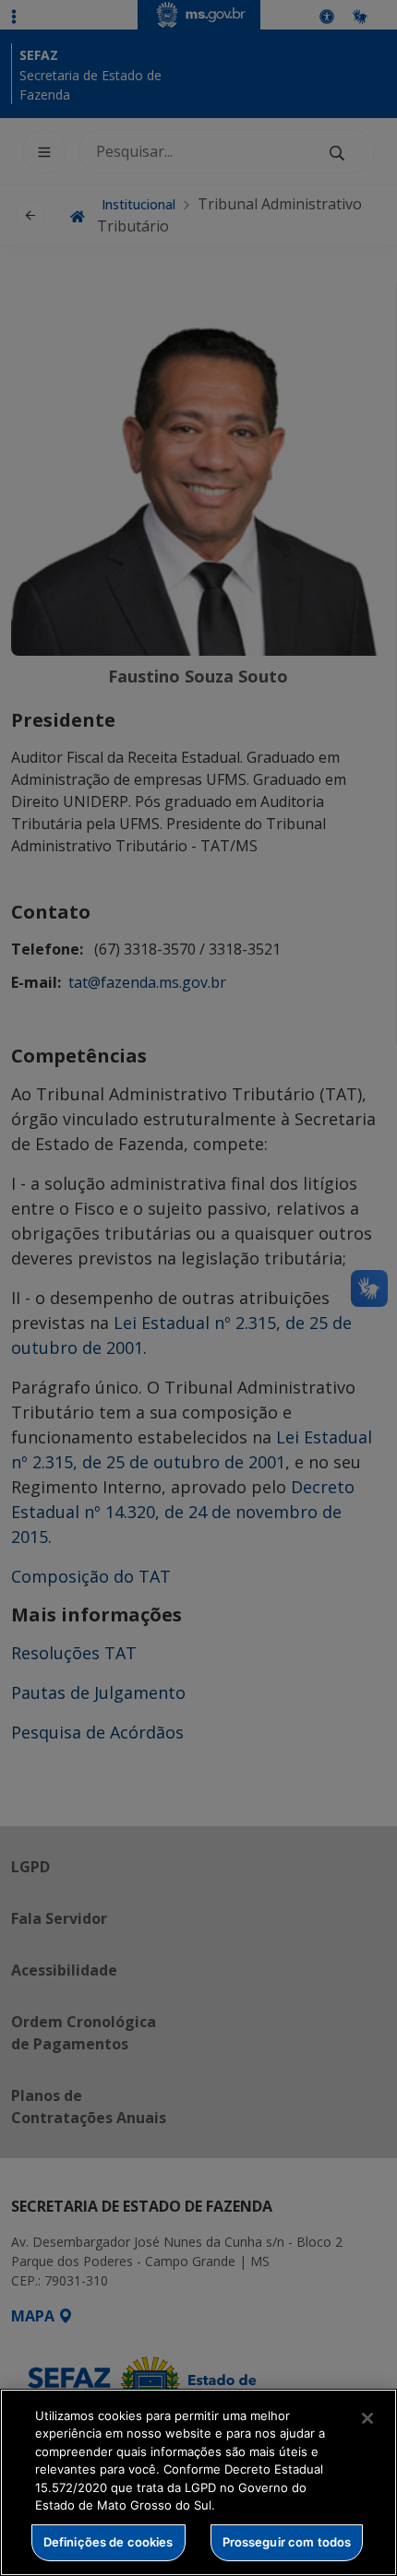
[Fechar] (367, 2418)
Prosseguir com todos (287, 2542)
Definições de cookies (108, 2542)
